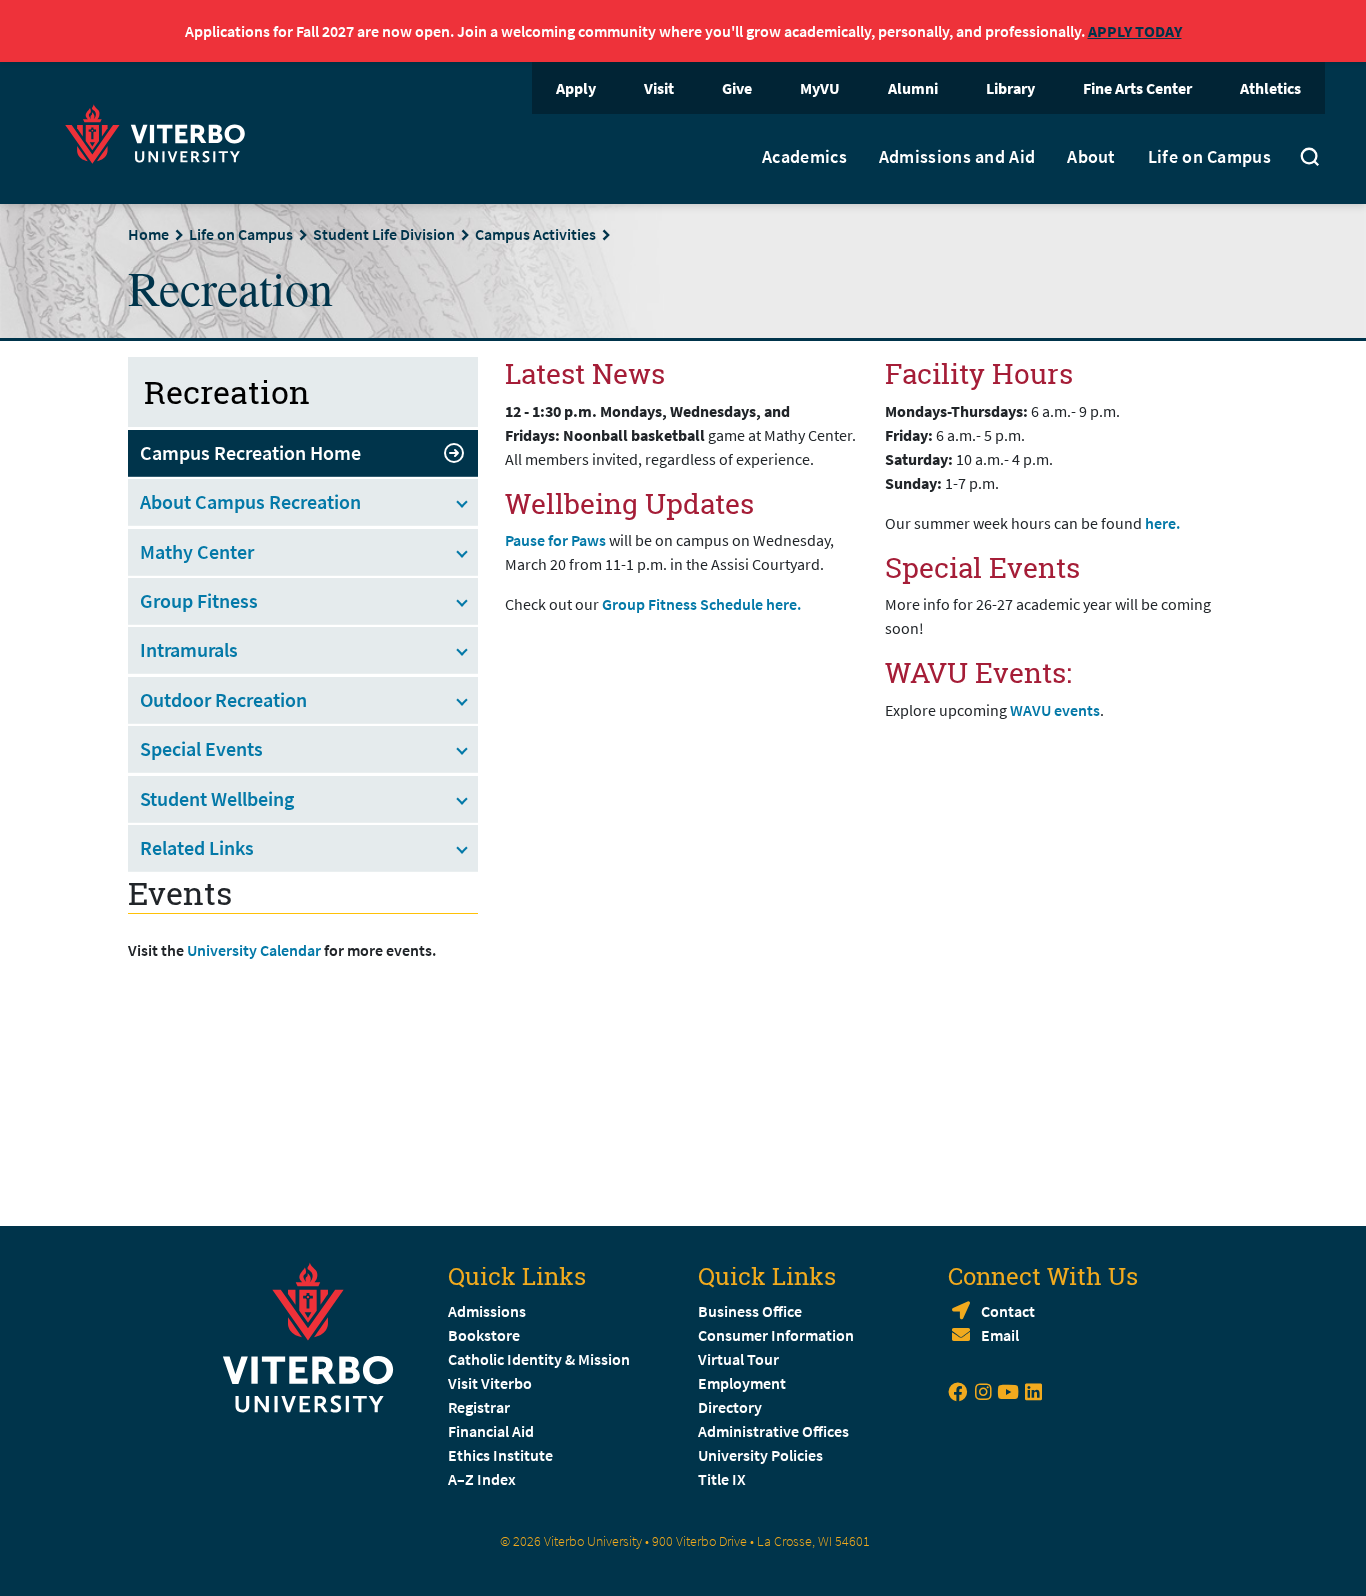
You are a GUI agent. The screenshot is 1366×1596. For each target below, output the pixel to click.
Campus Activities (535, 234)
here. (1164, 523)
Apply (576, 88)
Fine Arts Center (1137, 88)
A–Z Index (482, 1479)
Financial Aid (491, 1431)
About (1091, 157)
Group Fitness (199, 600)
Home (148, 234)
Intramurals (189, 649)
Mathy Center (197, 551)
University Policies (760, 1455)
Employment (742, 1383)
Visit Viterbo (490, 1383)
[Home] (161, 131)
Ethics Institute (500, 1455)
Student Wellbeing (217, 798)
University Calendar (254, 950)
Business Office (750, 1311)
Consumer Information (776, 1335)
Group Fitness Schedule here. (701, 604)
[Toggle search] (1310, 159)
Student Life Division (384, 234)
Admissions (487, 1311)
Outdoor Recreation (223, 699)
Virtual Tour (738, 1359)
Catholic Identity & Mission (539, 1359)
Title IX (722, 1479)
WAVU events (1055, 710)
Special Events (201, 748)
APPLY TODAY (1135, 31)
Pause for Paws (557, 540)
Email (1000, 1335)
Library (1010, 88)
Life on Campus (1209, 157)
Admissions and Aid (957, 157)
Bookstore (484, 1335)
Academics (804, 157)
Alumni (913, 88)
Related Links (197, 847)
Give (737, 88)
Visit (659, 88)
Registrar (479, 1407)
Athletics (1270, 88)
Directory (731, 1407)
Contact (1008, 1311)
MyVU (820, 88)
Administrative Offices (773, 1431)
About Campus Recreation (250, 501)
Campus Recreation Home (250, 452)
